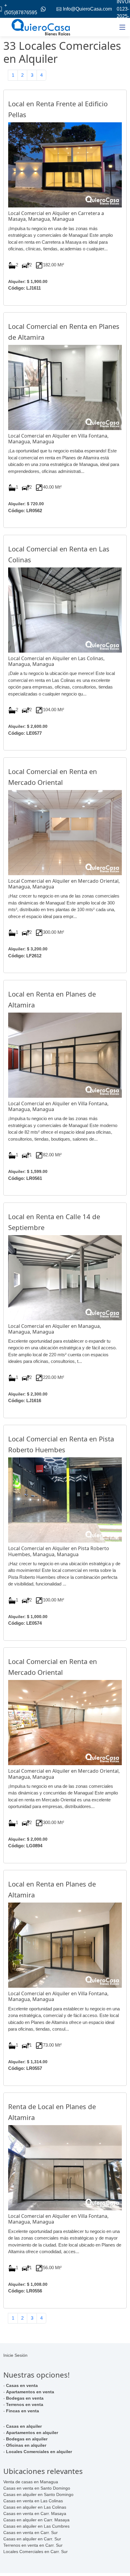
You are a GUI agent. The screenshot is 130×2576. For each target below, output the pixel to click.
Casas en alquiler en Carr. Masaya (36, 2520)
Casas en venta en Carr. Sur (31, 2533)
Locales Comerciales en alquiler (39, 2452)
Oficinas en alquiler (26, 2445)
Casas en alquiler (24, 2426)
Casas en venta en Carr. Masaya (35, 2513)
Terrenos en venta (25, 2404)
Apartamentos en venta (30, 2392)
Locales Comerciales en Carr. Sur (36, 2552)
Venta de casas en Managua (31, 2482)
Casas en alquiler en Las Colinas (35, 2507)
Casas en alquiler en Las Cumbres (36, 2526)
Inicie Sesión (15, 2355)
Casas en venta (22, 2385)
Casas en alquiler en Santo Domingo (38, 2494)
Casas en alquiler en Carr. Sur (32, 2539)
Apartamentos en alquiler (32, 2433)
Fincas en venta (23, 2411)
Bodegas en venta (25, 2398)
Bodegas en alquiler (27, 2439)
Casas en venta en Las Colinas (33, 2501)
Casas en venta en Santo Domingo (37, 2488)
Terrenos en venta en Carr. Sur (33, 2545)
